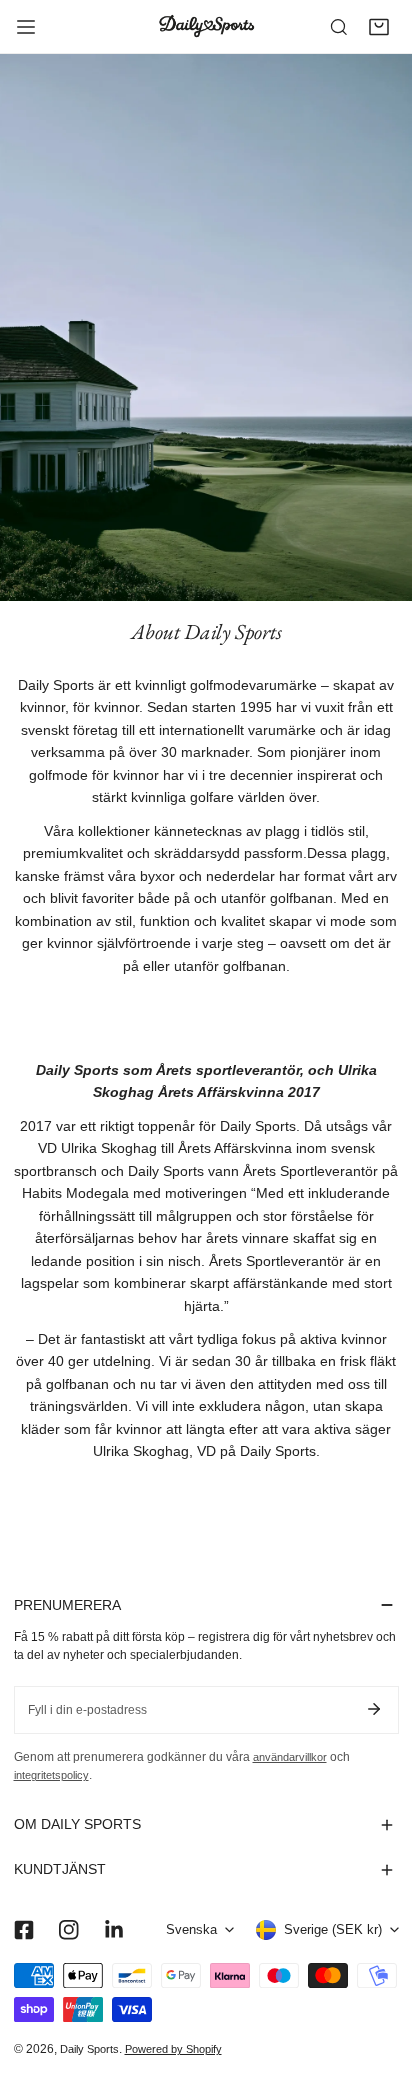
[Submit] (374, 1709)
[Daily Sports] (206, 26)
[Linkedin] (113, 1930)
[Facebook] (23, 1930)
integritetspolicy (51, 1775)
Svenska (191, 1930)
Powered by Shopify (173, 2049)
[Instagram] (68, 1930)
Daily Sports (89, 2049)
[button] (379, 27)
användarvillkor (290, 1757)
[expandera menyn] (26, 27)
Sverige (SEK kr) (333, 1930)
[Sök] (339, 27)
